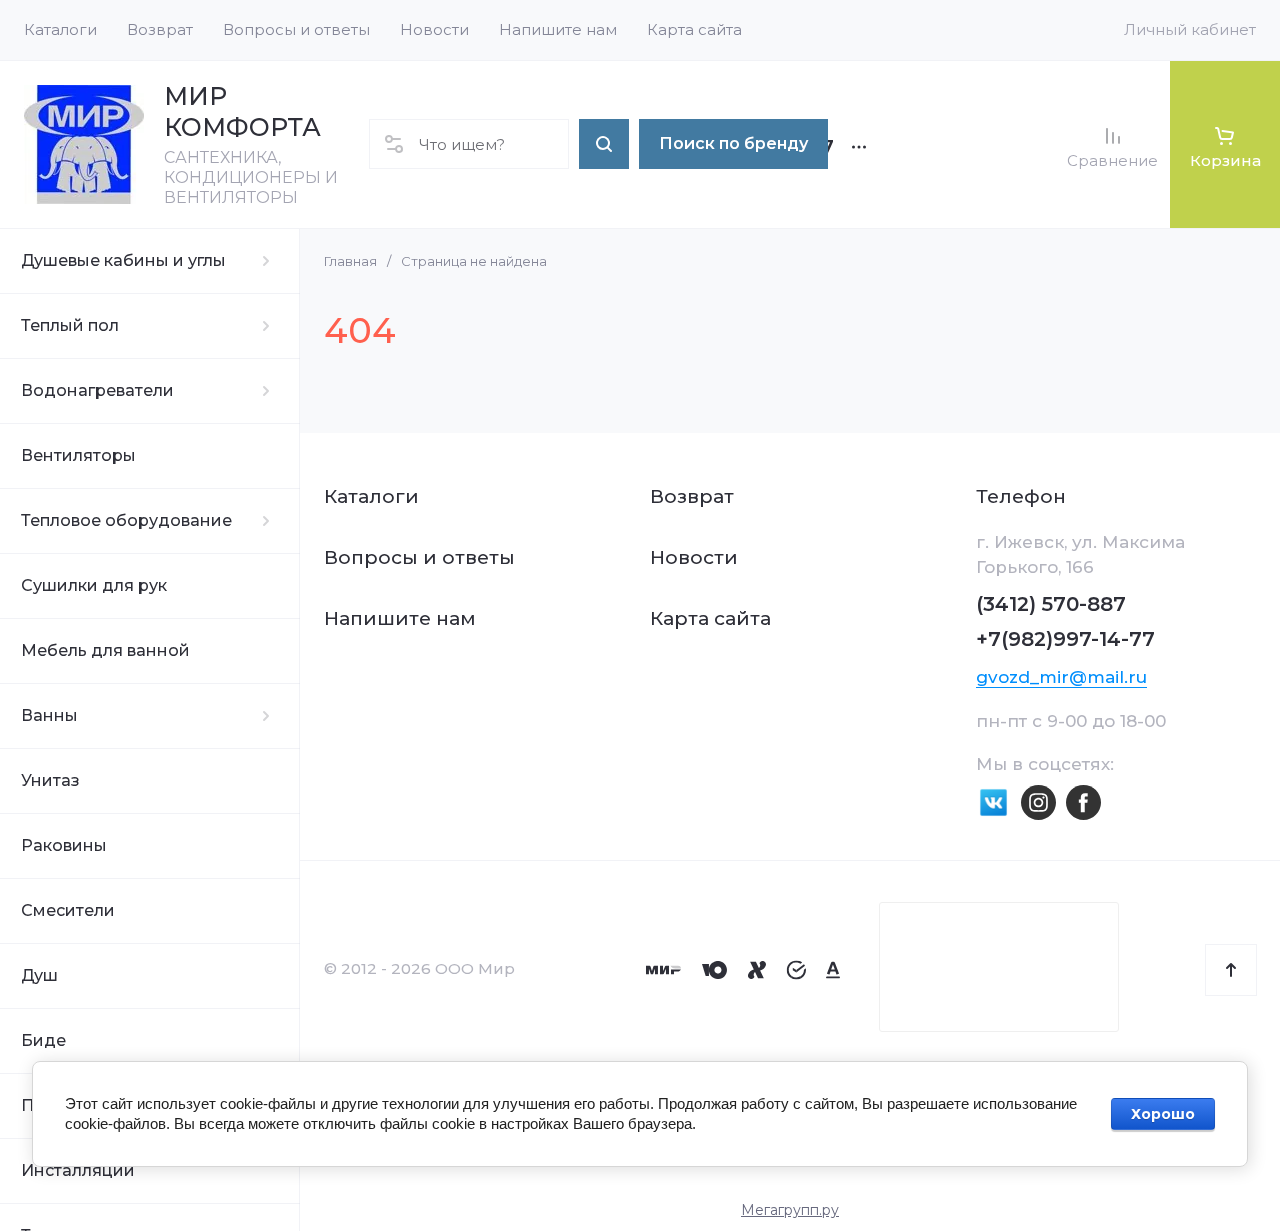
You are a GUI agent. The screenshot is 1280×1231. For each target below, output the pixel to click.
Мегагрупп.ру (790, 1210)
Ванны (49, 715)
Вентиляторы (78, 455)
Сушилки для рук (94, 585)
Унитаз (50, 780)
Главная (350, 261)
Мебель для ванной (105, 650)
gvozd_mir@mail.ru (1061, 677)
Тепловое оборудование (126, 520)
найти (604, 144)
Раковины (64, 845)
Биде (43, 1040)
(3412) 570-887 (1051, 604)
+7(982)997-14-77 (1065, 639)
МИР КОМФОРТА (242, 111)
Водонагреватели (97, 390)
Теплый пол (70, 325)
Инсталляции (78, 1170)
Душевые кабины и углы (123, 260)
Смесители (68, 910)
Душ (39, 975)
